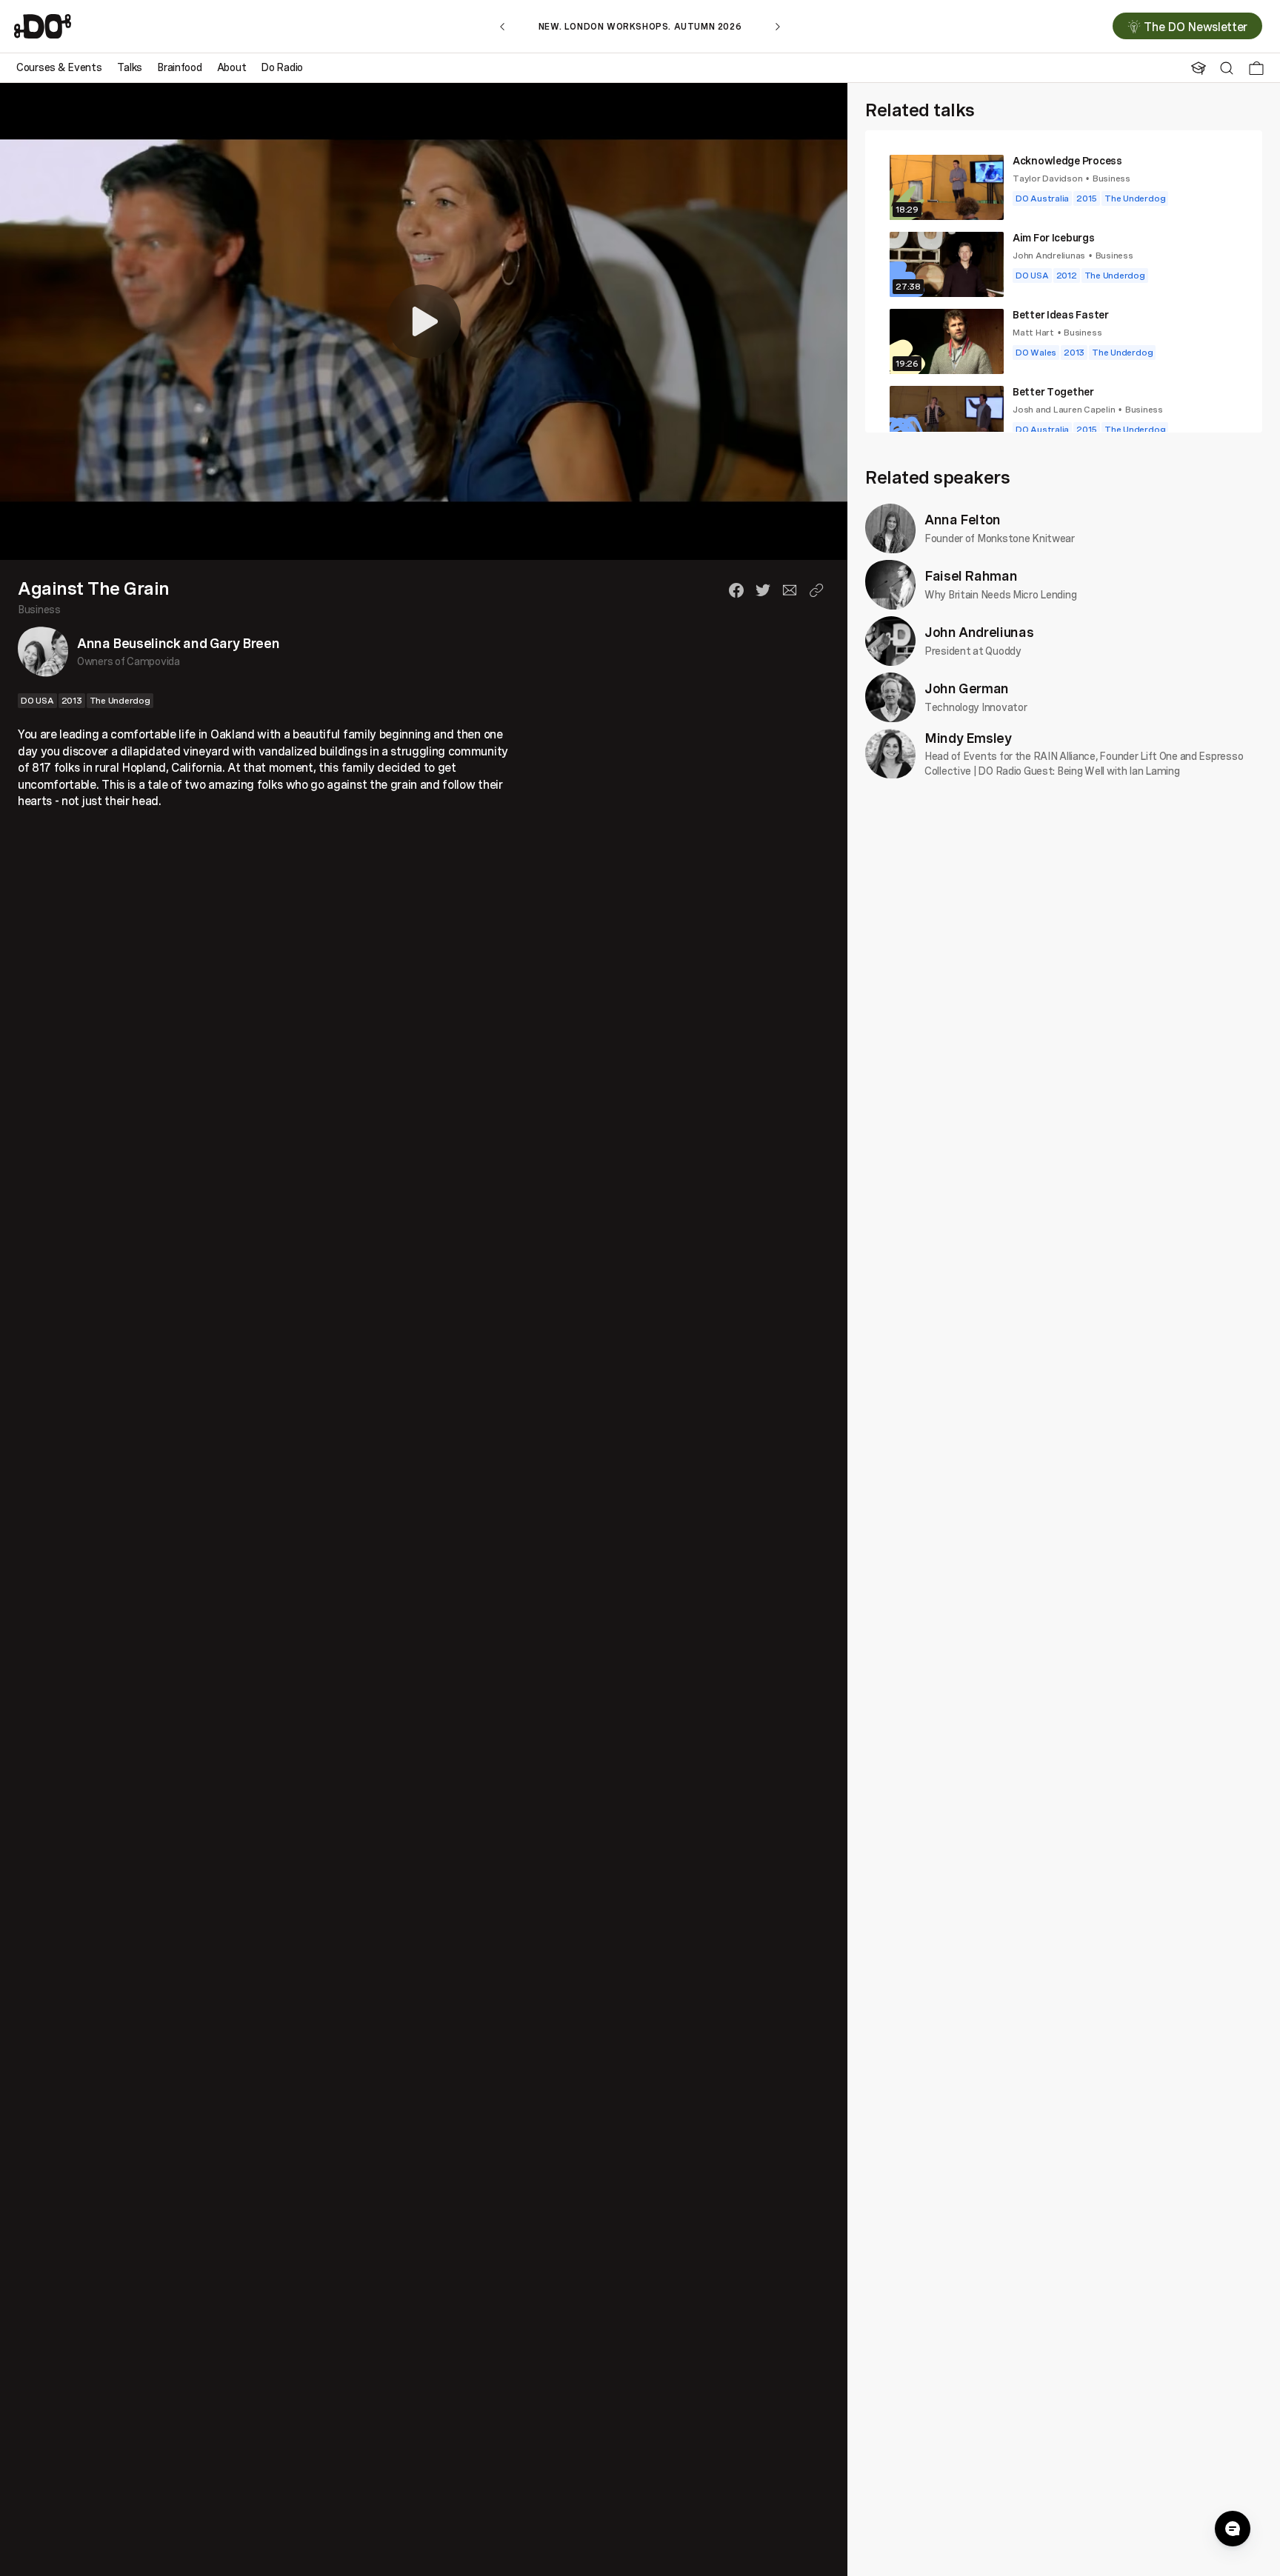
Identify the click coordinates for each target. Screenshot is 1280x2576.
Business (39, 609)
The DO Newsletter (1196, 27)
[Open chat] (1233, 2529)
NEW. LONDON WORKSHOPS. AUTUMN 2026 (640, 26)
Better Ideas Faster (1061, 314)
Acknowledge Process (1067, 160)
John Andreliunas (1049, 255)
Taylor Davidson (1047, 178)
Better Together (1053, 391)
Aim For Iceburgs (1054, 237)
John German (967, 688)
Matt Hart (1033, 332)
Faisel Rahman (971, 575)
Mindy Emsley (968, 738)
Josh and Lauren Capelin (1064, 409)
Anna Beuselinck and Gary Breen (178, 643)
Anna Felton (963, 519)
